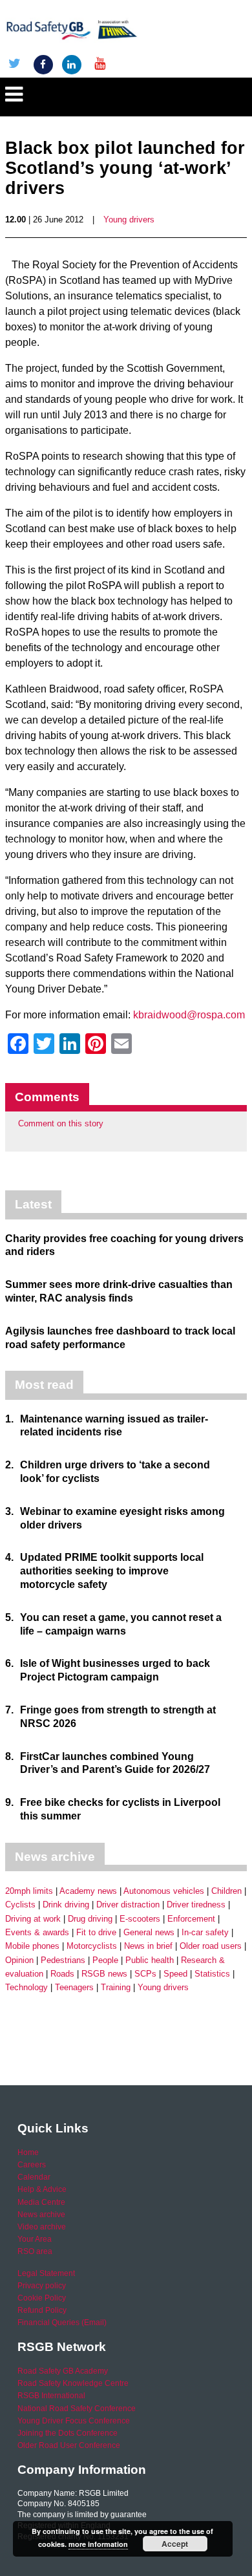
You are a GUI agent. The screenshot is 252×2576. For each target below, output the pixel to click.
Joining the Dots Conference (68, 2433)
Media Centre (41, 2202)
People (105, 1960)
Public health (150, 1960)
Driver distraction (128, 1905)
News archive (41, 2215)
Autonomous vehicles (164, 1891)
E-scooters (140, 1919)
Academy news (88, 1891)
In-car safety (205, 1932)
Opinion (19, 1960)
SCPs (145, 1974)
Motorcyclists (92, 1946)
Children (226, 1891)
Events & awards (37, 1932)
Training (116, 1987)
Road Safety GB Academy (63, 2371)
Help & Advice (42, 2189)
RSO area (35, 2251)
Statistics (212, 1974)
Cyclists (20, 1905)
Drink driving (66, 1905)
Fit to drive (96, 1932)
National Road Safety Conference (77, 2409)
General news (149, 1932)
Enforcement (191, 1919)
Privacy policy (42, 2286)
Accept (175, 2544)
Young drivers (129, 220)
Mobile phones (32, 1946)
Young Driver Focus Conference (74, 2421)
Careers (32, 2165)
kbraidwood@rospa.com (189, 1015)
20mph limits (29, 1891)
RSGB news (104, 1974)
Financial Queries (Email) (62, 2323)
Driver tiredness (196, 1905)
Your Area (35, 2239)
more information (98, 2544)
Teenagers (74, 1987)
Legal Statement (46, 2273)
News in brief (148, 1946)
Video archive (42, 2227)
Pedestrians (63, 1960)
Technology (26, 1987)
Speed (175, 1974)
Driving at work (33, 1919)
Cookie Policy (42, 2298)
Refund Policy (42, 2310)
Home (28, 2152)
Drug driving (90, 1919)
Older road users (211, 1946)
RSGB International (51, 2396)
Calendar (34, 2177)
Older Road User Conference (69, 2445)
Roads (62, 1974)
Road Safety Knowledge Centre (73, 2383)
